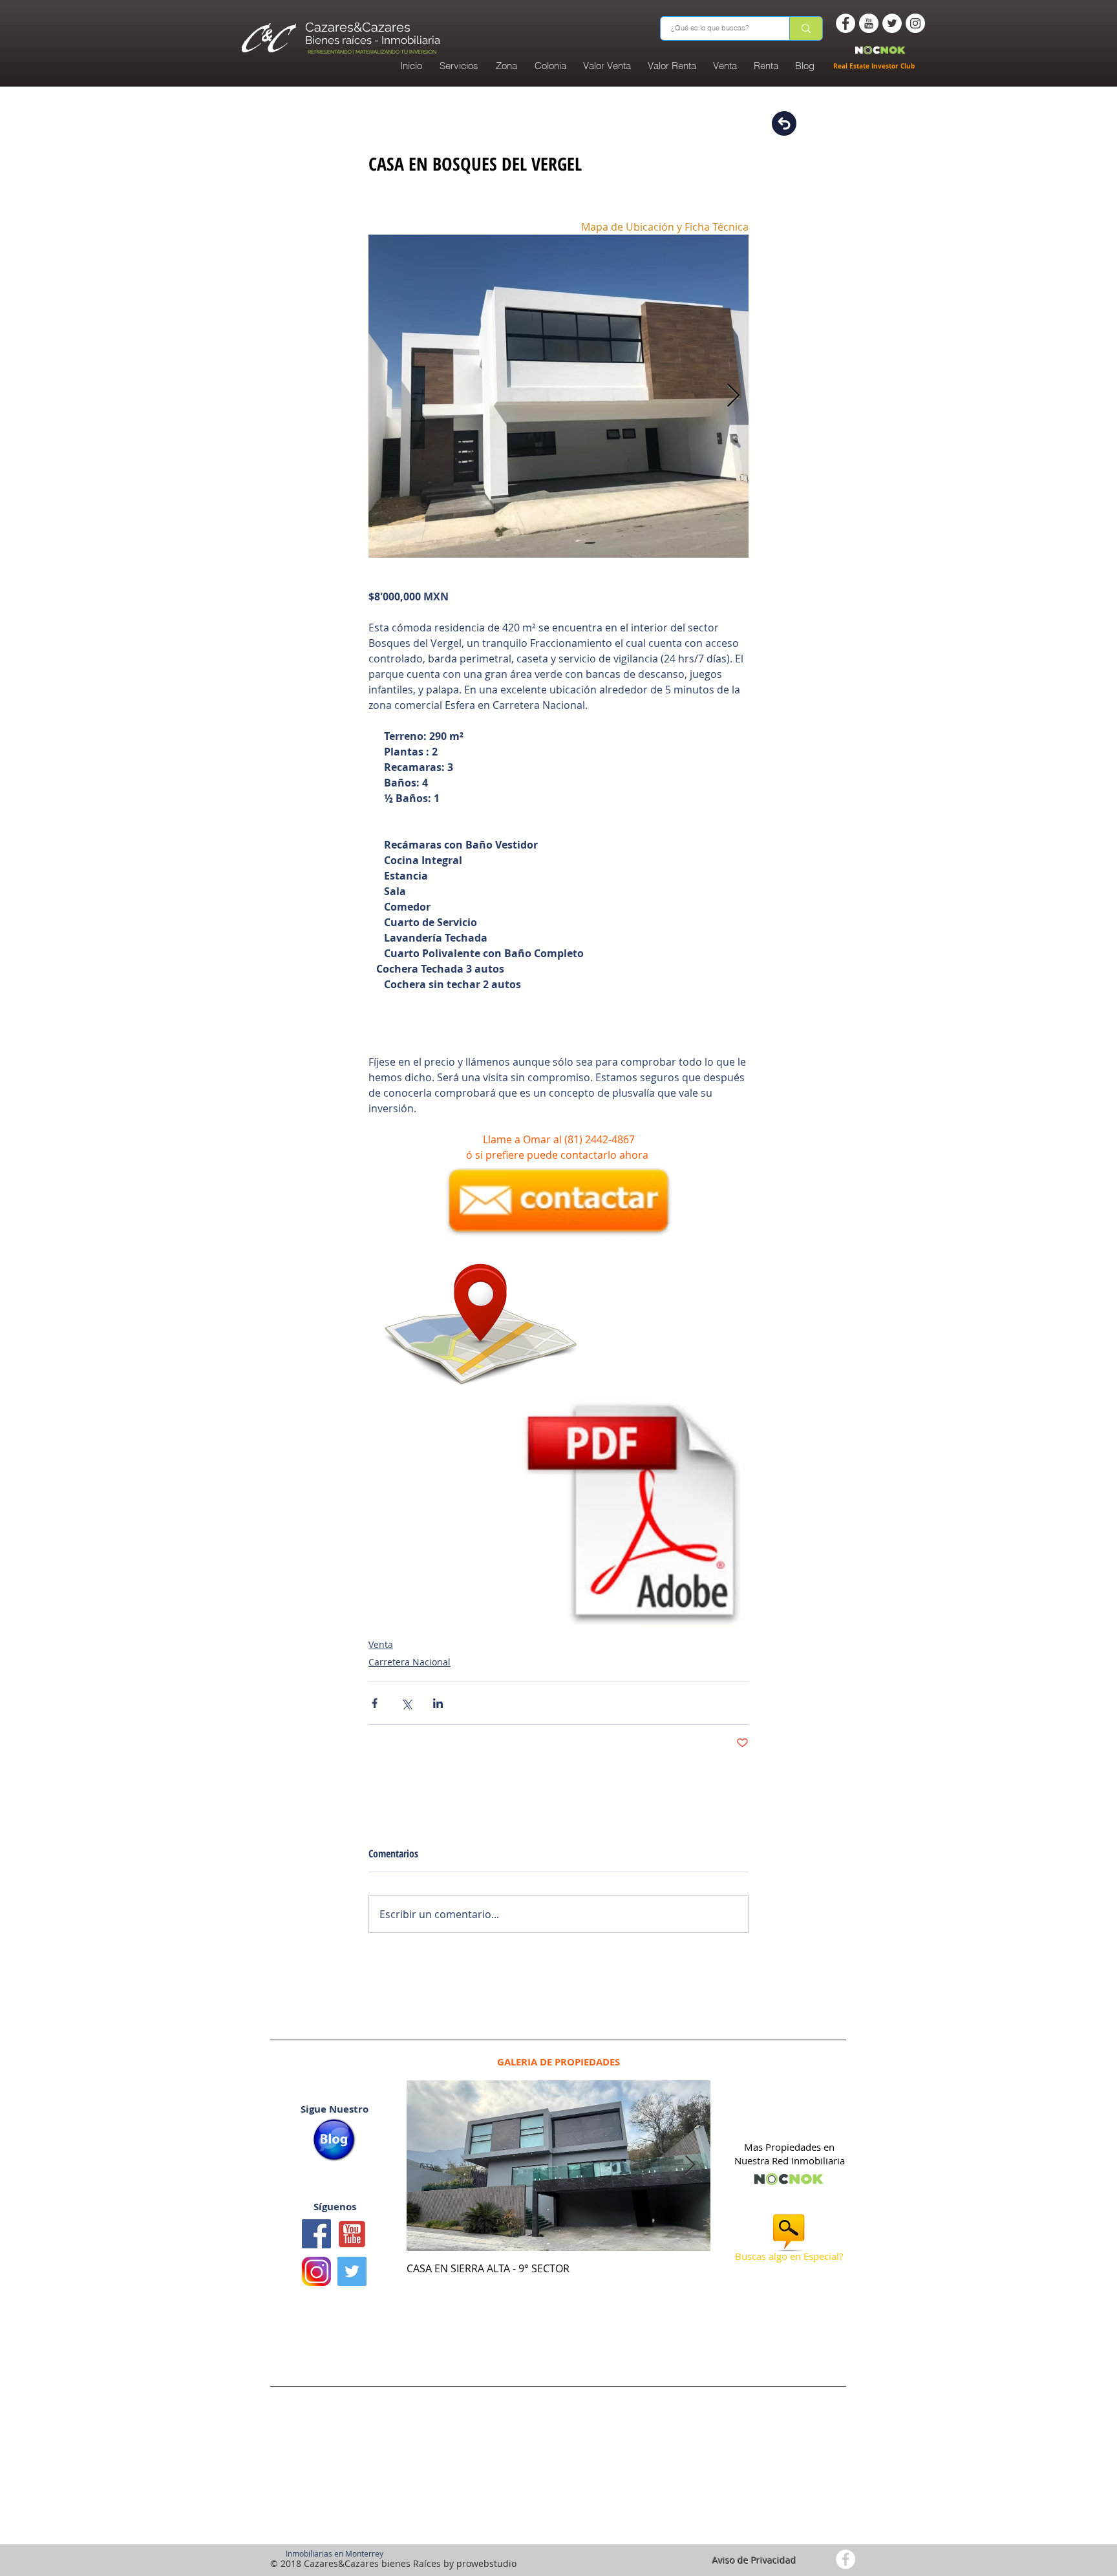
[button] (550, 66)
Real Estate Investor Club (875, 66)
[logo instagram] (316, 2271)
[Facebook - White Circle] (846, 23)
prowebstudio (486, 2563)
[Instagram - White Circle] (915, 23)
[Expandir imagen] (558, 396)
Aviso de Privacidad (754, 2560)
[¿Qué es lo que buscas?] (806, 28)
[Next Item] (690, 2165)
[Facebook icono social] (316, 2234)
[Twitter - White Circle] (892, 23)
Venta (381, 1644)
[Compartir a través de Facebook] (375, 1703)
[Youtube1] (352, 2234)
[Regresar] (784, 123)
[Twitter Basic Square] (352, 2271)
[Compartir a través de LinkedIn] (438, 1703)
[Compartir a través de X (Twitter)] (406, 1703)
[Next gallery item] (733, 396)
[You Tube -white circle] (869, 23)
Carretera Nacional (410, 1662)
